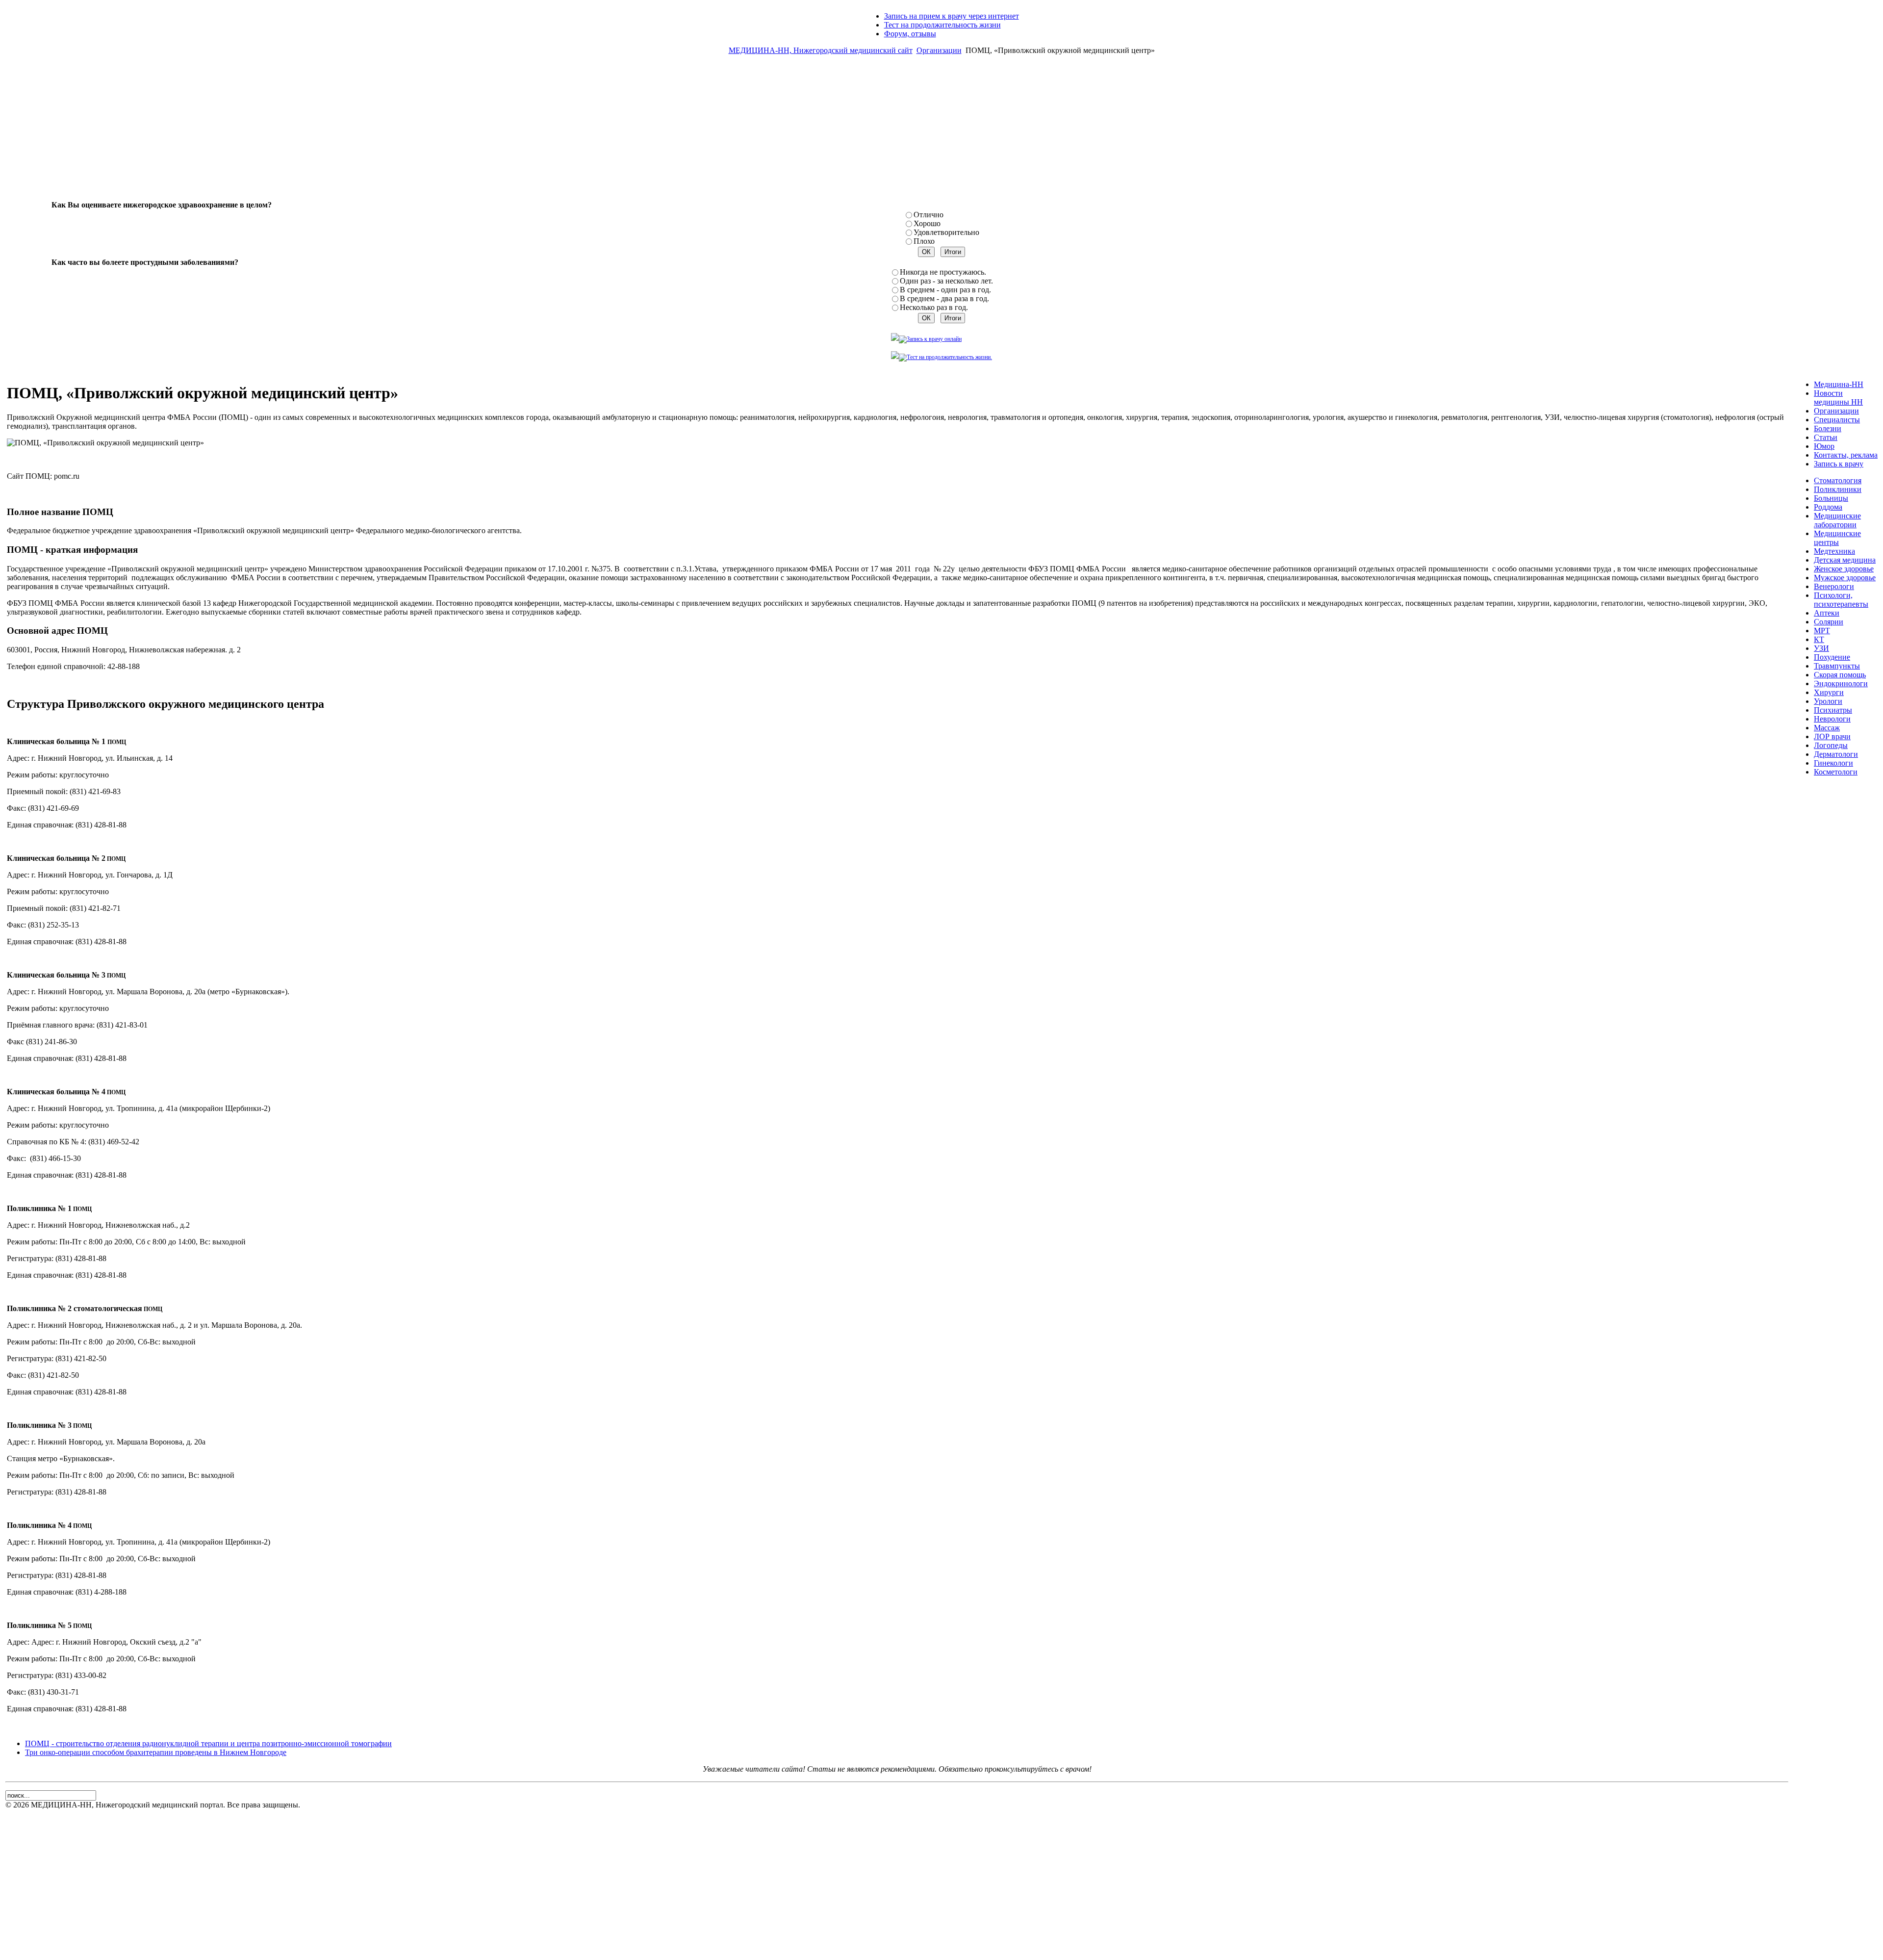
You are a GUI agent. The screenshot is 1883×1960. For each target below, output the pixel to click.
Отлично (929, 215)
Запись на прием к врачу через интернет (952, 16)
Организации (939, 50)
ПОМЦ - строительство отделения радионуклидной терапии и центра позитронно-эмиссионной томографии (208, 1743)
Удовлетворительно (946, 232)
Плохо (924, 241)
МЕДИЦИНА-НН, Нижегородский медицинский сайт (821, 50)
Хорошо (927, 223)
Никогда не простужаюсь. (943, 272)
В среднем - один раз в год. (945, 290)
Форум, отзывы (910, 34)
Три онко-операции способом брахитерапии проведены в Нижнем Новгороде (156, 1752)
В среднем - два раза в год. (944, 298)
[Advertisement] (941, 131)
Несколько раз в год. (934, 307)
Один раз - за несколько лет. (946, 281)
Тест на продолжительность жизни (942, 25)
